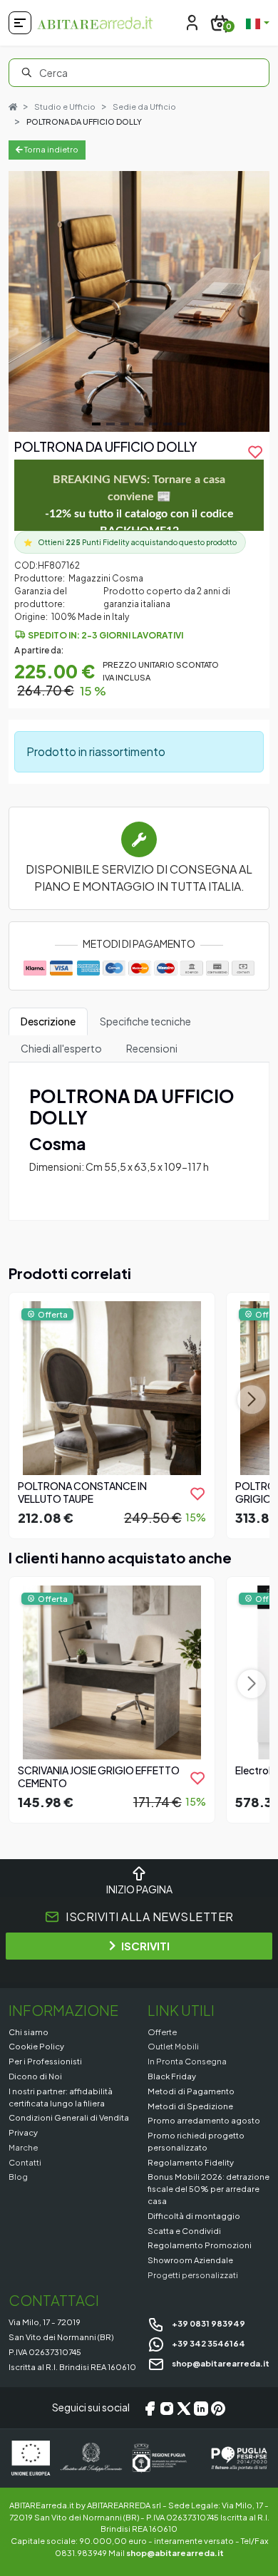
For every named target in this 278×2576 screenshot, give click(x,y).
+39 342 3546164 (208, 2343)
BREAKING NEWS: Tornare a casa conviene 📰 (139, 505)
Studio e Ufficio (65, 107)
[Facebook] (150, 2408)
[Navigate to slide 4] (139, 424)
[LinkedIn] (201, 2408)
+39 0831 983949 (208, 2323)
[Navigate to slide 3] (125, 424)
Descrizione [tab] (48, 1021)
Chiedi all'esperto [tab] (61, 1048)
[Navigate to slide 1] (96, 424)
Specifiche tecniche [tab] (145, 1021)
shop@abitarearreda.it (220, 2363)
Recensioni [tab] (152, 1048)
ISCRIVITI (145, 1946)
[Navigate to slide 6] (168, 424)
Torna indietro (51, 149)
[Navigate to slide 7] (182, 424)
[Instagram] (167, 2408)
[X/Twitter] (184, 2408)
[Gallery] (139, 301)
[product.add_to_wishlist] (197, 1494)
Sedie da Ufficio (144, 107)
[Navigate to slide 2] (110, 424)
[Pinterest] (218, 2408)
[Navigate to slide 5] (153, 424)
